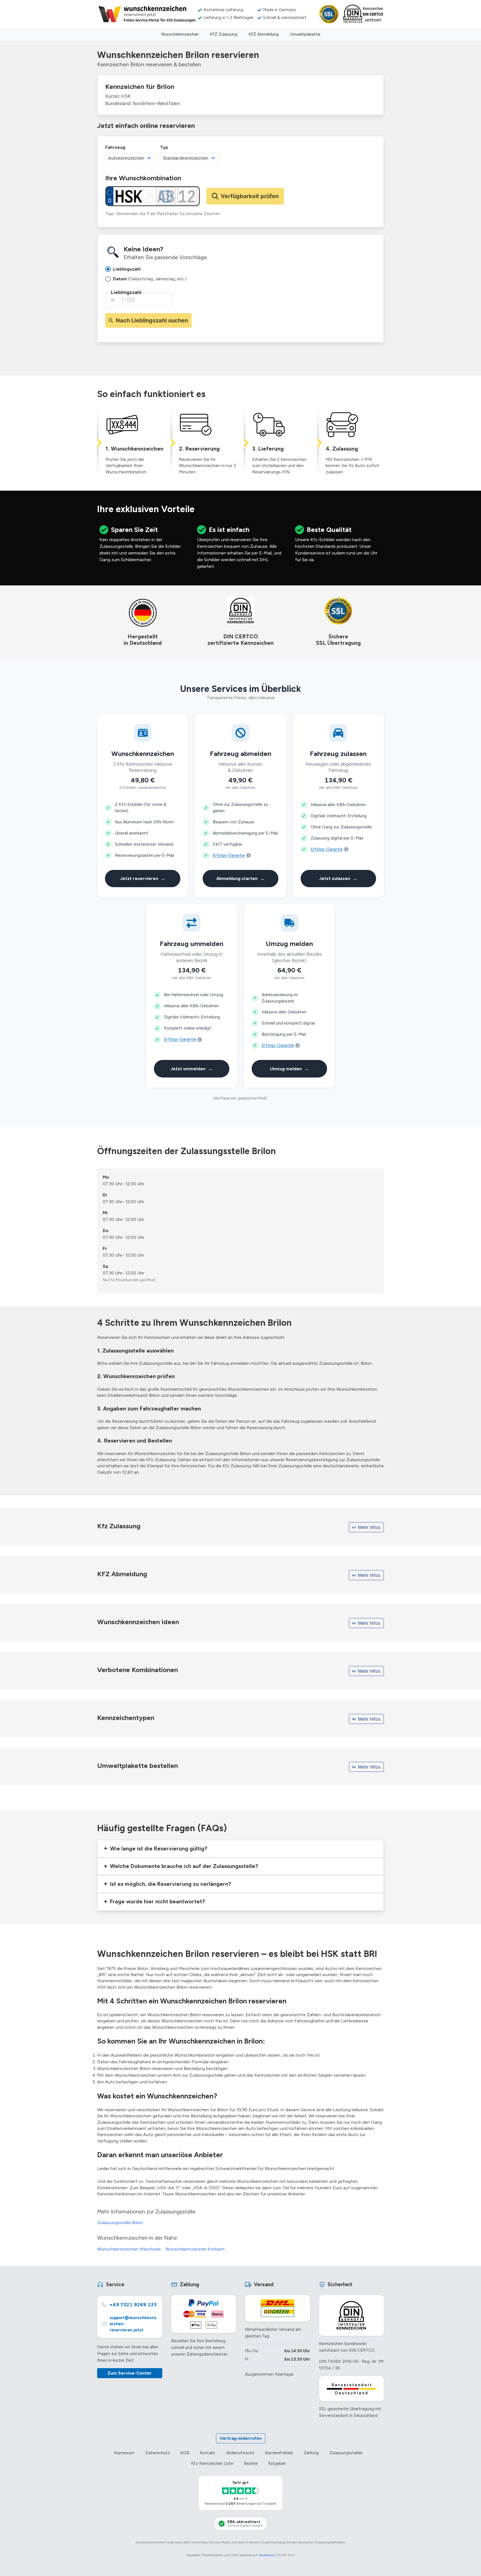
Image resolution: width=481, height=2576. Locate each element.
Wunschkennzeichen (180, 34)
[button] (240, 1849)
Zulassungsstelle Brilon (120, 2223)
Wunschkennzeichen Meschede (129, 2249)
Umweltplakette (305, 34)
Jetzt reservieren (143, 878)
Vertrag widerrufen (241, 2438)
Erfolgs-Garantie (229, 855)
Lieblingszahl (126, 292)
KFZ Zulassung (224, 34)
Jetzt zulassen (338, 878)
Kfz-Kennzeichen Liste (212, 2463)
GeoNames (266, 2555)
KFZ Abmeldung (264, 34)
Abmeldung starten (240, 878)
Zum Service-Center (130, 2373)
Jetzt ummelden (192, 1068)
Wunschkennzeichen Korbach (195, 2249)
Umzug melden (289, 1068)
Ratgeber (277, 2463)
